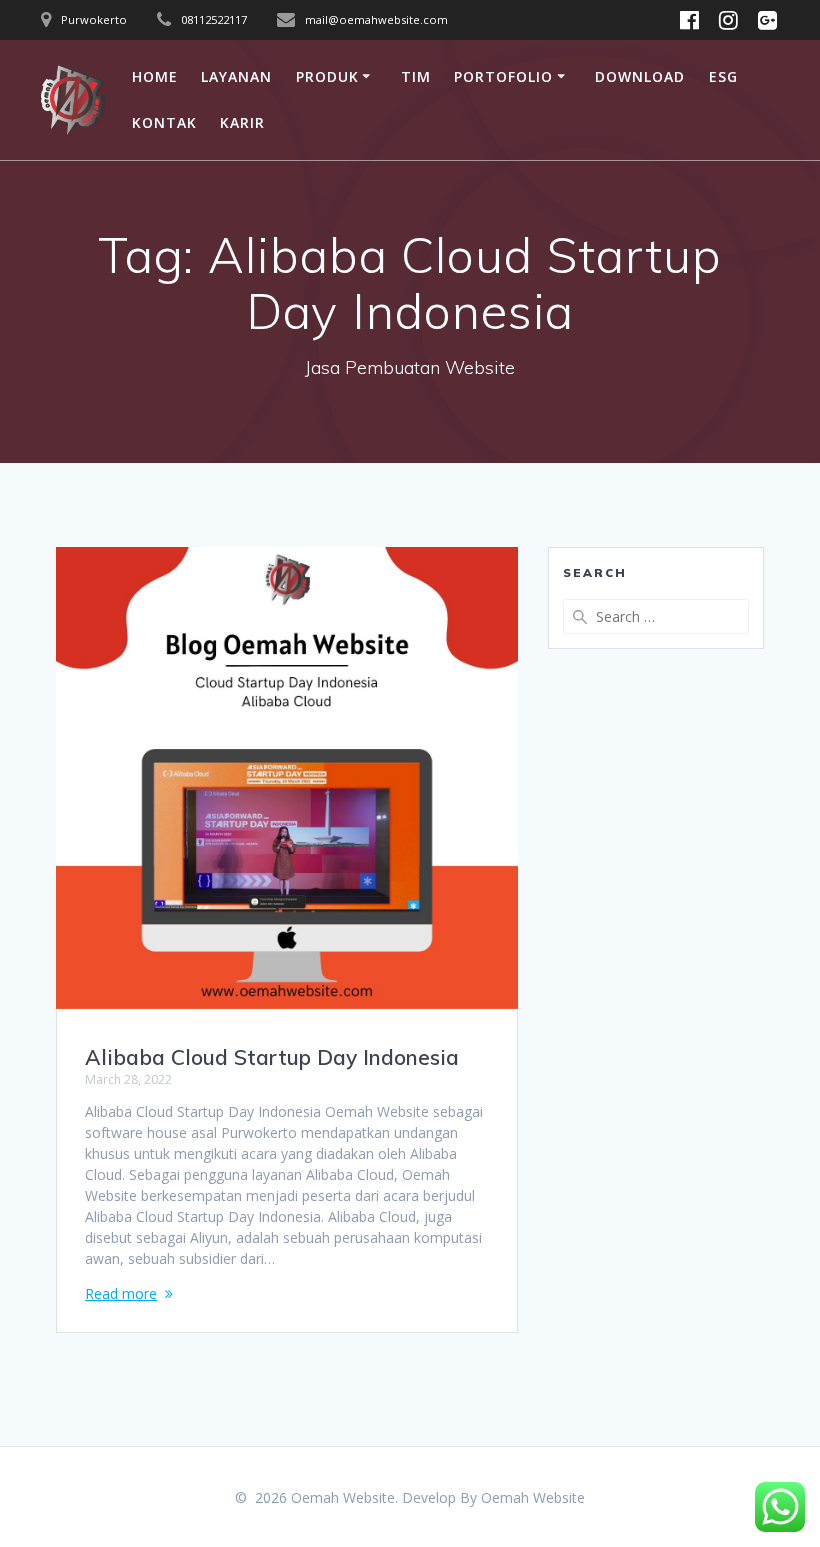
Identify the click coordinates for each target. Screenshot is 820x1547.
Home (155, 76)
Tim (416, 76)
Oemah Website (533, 1497)
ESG (723, 76)
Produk (327, 76)
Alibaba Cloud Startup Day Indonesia (272, 1057)
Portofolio (503, 76)
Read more (121, 1293)
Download (640, 76)
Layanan (236, 76)
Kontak (164, 122)
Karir (242, 122)
